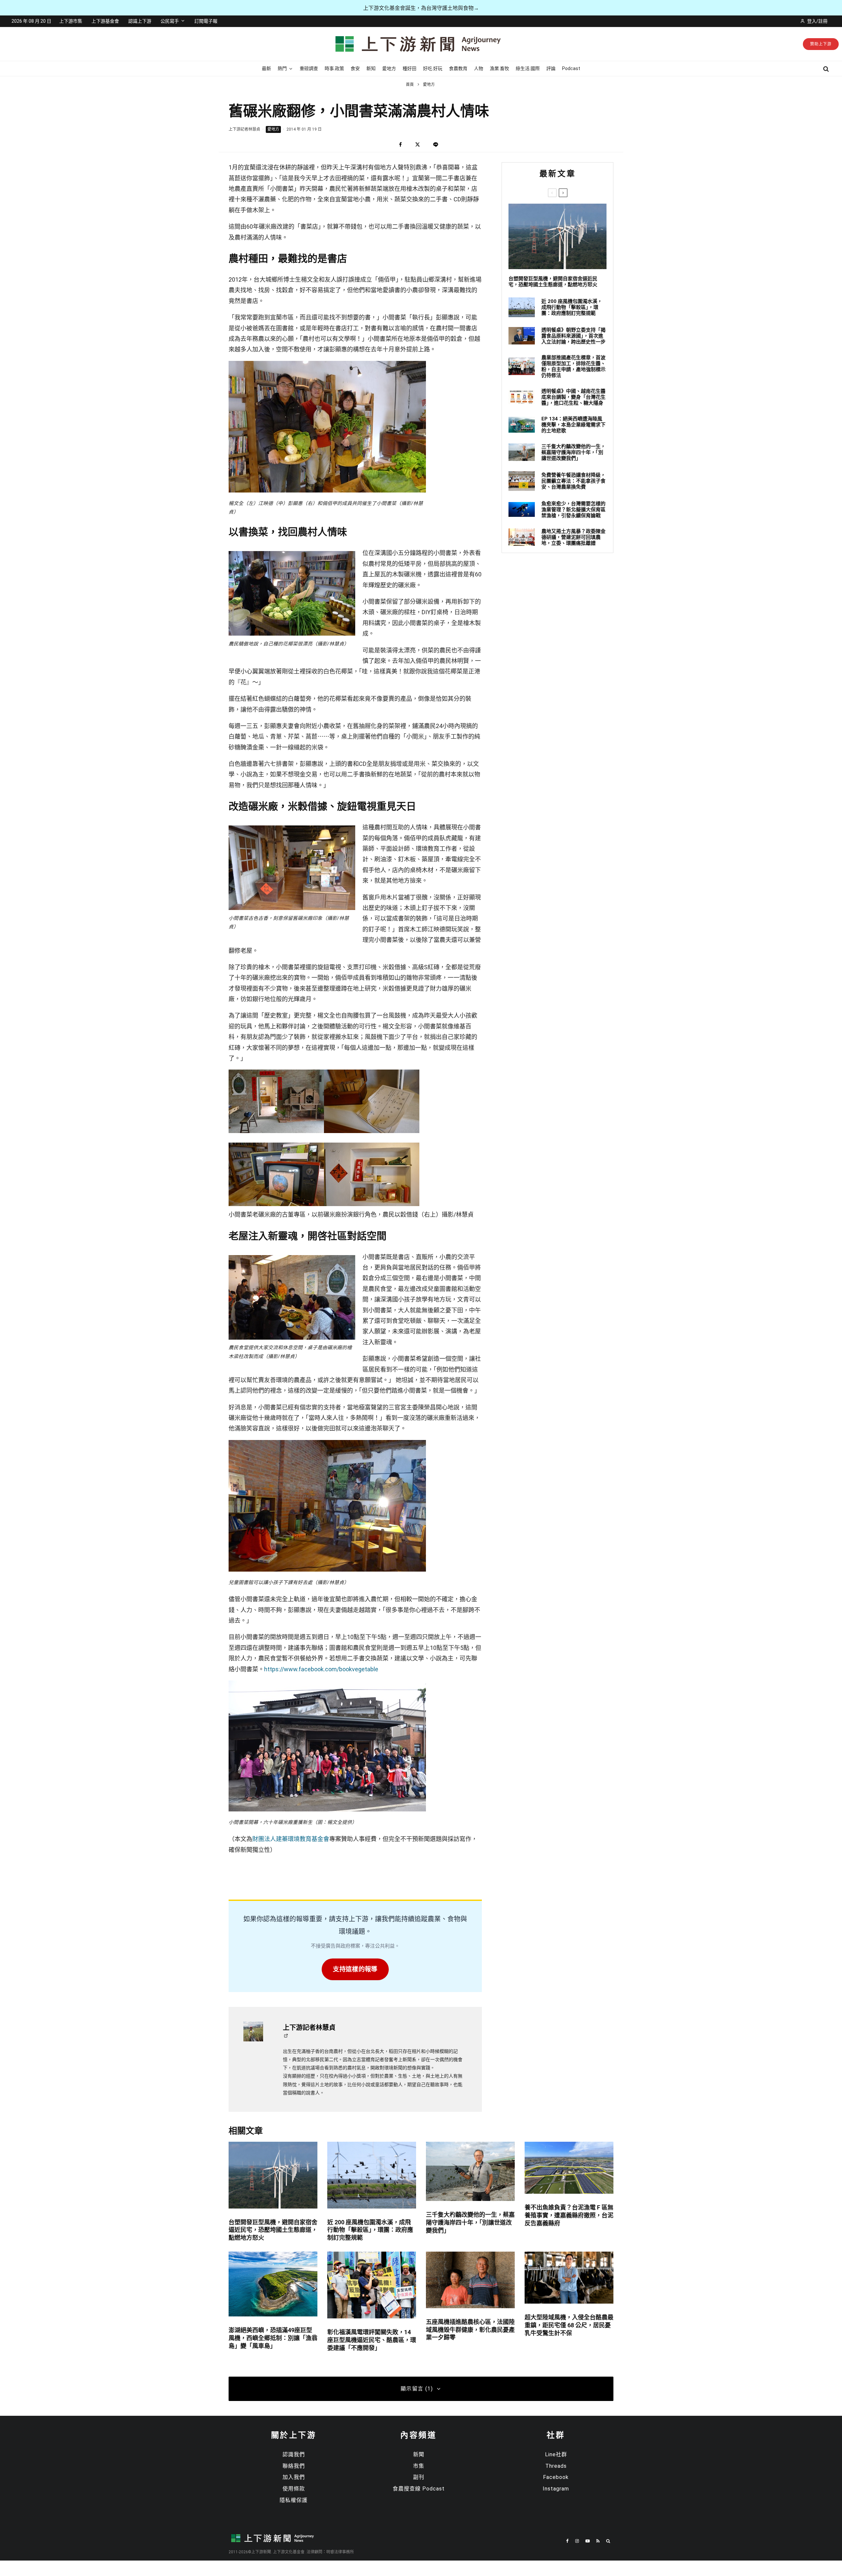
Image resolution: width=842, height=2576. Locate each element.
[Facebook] (567, 2541)
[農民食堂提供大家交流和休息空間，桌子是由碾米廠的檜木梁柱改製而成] (292, 1259)
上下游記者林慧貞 (244, 129)
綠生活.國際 (528, 68)
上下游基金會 (105, 21)
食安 (355, 68)
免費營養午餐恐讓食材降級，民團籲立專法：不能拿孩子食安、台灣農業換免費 (573, 481)
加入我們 (294, 2477)
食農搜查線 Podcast (419, 2489)
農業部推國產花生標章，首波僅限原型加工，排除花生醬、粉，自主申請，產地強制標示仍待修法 (573, 366)
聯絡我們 (294, 2466)
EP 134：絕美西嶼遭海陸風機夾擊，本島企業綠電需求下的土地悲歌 (573, 425)
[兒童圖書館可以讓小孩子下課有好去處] (327, 1570)
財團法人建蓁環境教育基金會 (291, 1839)
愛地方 (389, 68)
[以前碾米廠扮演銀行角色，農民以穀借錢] (372, 1131)
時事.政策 (334, 68)
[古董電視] (276, 1204)
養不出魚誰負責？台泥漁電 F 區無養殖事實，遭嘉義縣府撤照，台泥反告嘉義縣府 (569, 2215)
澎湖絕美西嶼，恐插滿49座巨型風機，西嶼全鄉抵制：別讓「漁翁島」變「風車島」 (273, 2338)
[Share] (400, 145)
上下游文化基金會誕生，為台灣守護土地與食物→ (421, 8)
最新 (266, 68)
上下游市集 (71, 21)
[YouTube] (588, 2541)
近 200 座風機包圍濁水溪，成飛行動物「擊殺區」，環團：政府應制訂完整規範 (572, 307)
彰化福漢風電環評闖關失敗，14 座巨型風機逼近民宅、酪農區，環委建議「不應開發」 (372, 2340)
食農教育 (458, 68)
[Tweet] (418, 145)
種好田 (409, 68)
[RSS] (598, 2541)
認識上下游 (140, 21)
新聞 (419, 2454)
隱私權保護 (294, 2500)
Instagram (556, 2489)
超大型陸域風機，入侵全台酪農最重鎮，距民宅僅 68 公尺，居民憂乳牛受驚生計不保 (569, 2325)
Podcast (571, 68)
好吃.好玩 (433, 68)
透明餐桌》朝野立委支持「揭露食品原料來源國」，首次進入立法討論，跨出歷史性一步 (573, 336)
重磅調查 (309, 68)
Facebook (556, 2477)
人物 (479, 68)
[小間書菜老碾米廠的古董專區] (372, 1204)
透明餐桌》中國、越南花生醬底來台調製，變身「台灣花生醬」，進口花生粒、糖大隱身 (573, 397)
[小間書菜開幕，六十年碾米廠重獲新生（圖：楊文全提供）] (327, 1810)
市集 (419, 2466)
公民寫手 (170, 21)
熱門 (282, 68)
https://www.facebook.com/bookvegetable (321, 1669)
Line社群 (556, 2454)
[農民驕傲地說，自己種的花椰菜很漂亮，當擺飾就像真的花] (292, 555)
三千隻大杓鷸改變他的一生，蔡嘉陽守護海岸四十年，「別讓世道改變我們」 (573, 452)
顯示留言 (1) (417, 2389)
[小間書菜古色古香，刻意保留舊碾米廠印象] (292, 830)
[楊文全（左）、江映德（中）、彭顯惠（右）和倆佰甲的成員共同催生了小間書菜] (327, 491)
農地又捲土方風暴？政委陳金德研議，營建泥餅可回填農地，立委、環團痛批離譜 (573, 537)
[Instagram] (577, 2541)
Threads (556, 2466)
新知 (371, 68)
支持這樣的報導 (355, 1969)
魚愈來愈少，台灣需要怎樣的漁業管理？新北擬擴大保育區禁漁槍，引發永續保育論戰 (573, 510)
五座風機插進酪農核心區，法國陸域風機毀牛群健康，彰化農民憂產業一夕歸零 (470, 2330)
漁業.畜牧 (499, 68)
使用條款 (294, 2489)
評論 (551, 68)
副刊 (419, 2477)
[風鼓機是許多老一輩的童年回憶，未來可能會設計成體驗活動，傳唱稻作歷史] (276, 1131)
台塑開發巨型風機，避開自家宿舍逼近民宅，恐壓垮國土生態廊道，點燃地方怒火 (553, 282)
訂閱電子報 (206, 21)
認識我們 (294, 2454)
